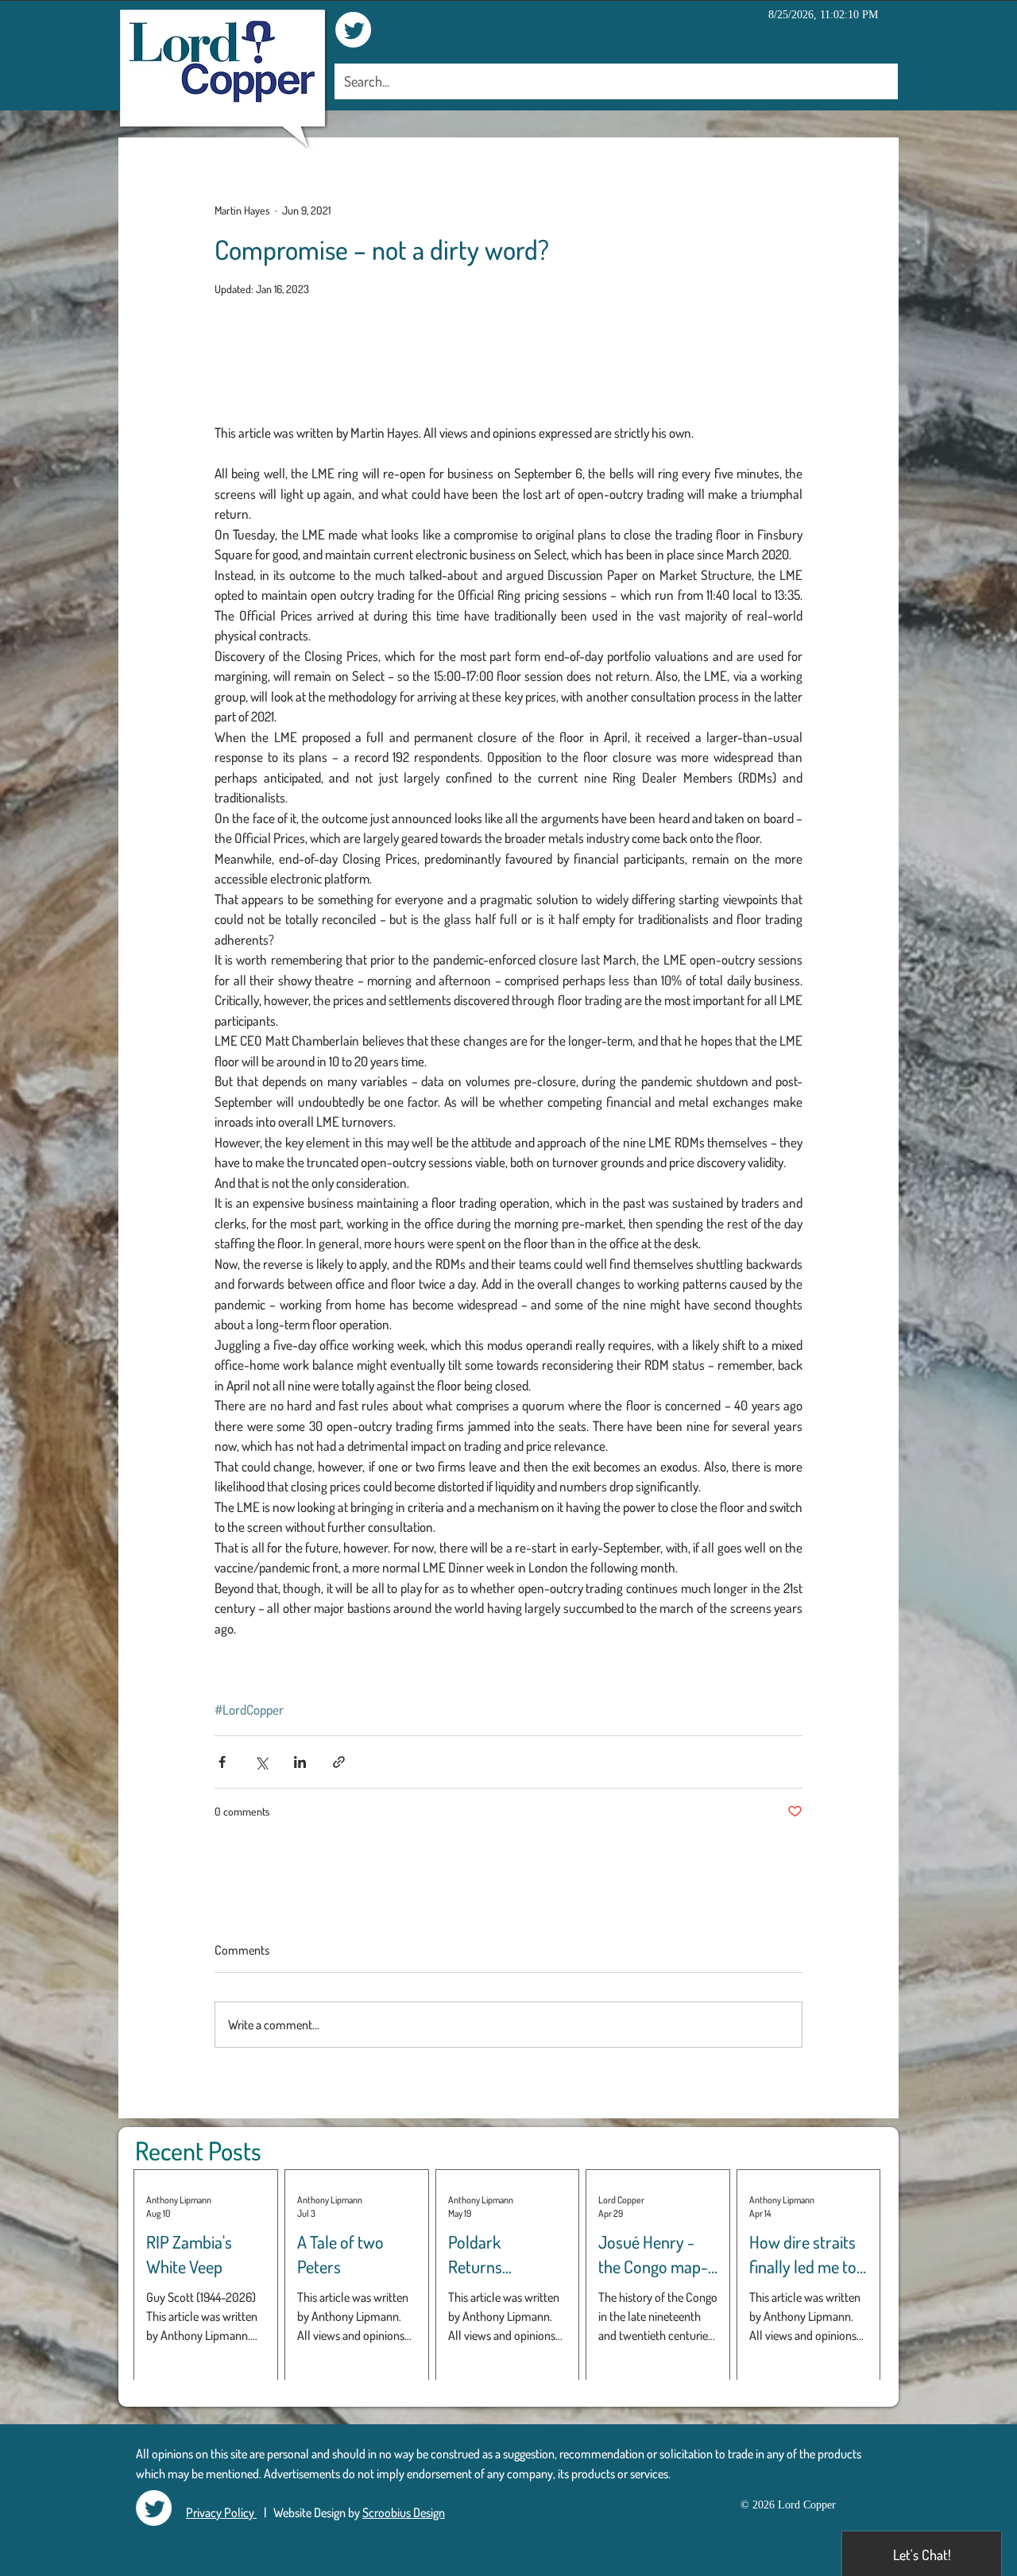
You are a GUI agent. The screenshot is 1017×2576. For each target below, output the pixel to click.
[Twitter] (353, 30)
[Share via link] (339, 1762)
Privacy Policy (221, 2512)
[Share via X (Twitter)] (261, 1762)
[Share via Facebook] (222, 1762)
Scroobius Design (404, 2512)
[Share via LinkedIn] (300, 1762)
